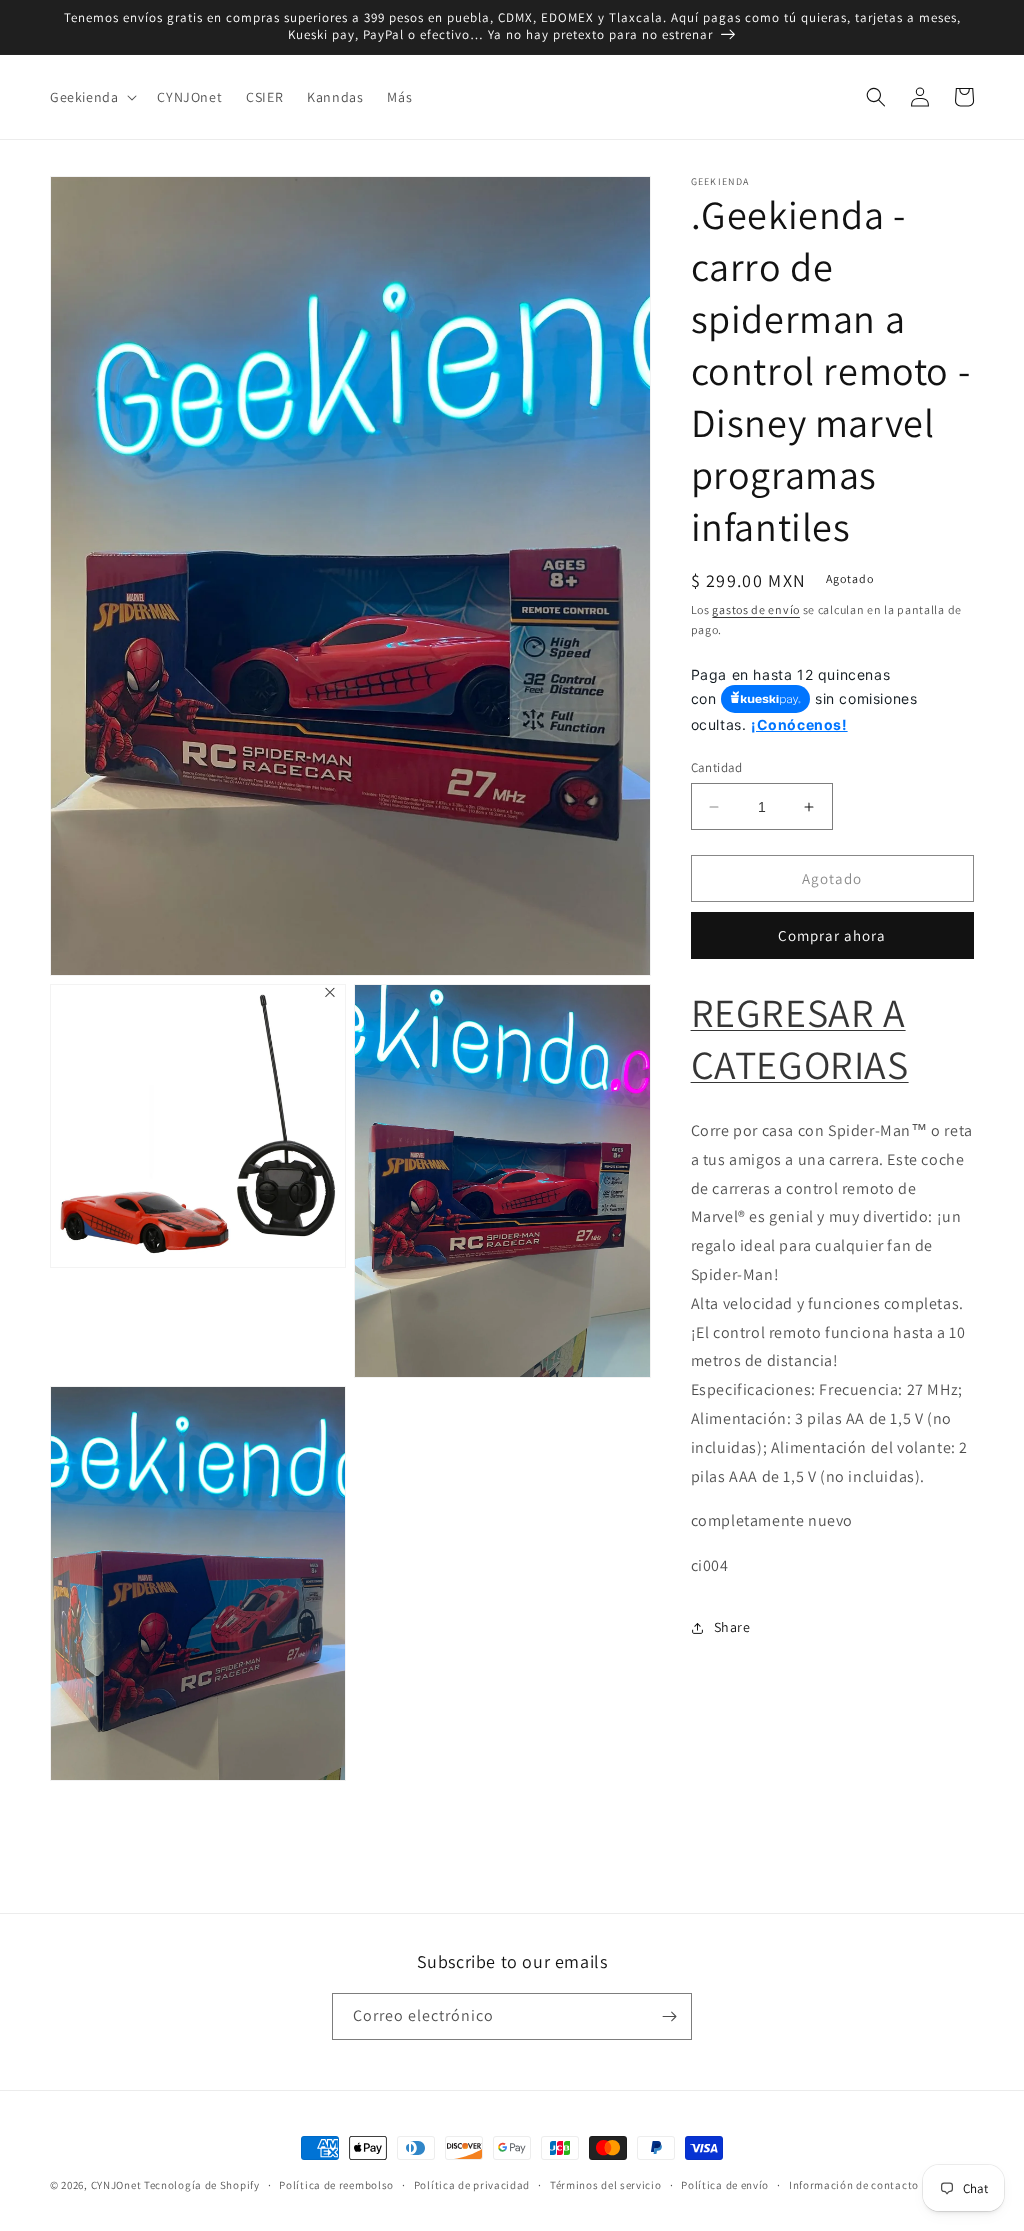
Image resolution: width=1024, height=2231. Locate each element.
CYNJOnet (116, 2185)
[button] (91, 97)
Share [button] (732, 1627)
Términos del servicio (606, 2185)
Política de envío (725, 2185)
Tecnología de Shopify (202, 2185)
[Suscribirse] (669, 2016)
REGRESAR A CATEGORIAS (800, 1038)
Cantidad (717, 767)
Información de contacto (854, 2185)
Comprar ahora (832, 935)
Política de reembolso (336, 2185)
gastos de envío (756, 609)
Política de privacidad (472, 2185)
